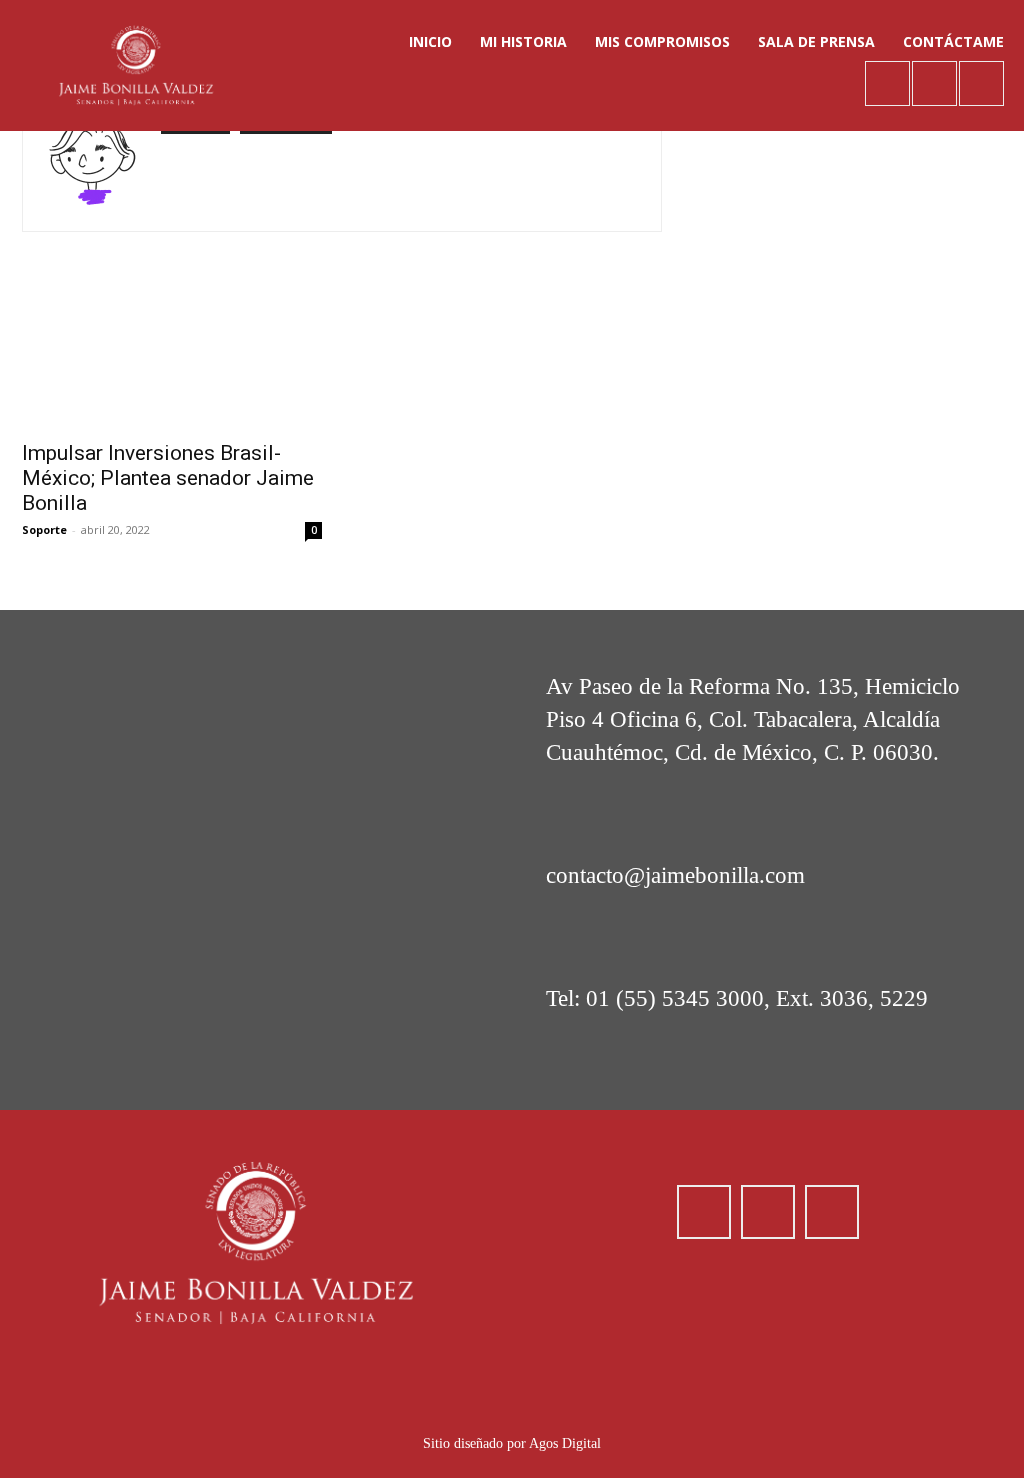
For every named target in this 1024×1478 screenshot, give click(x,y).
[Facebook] (887, 83)
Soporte (44, 529)
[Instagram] (934, 83)
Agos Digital (565, 1443)
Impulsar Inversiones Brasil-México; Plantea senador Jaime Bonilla (168, 478)
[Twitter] (981, 83)
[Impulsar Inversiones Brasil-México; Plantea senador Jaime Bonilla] (172, 354)
